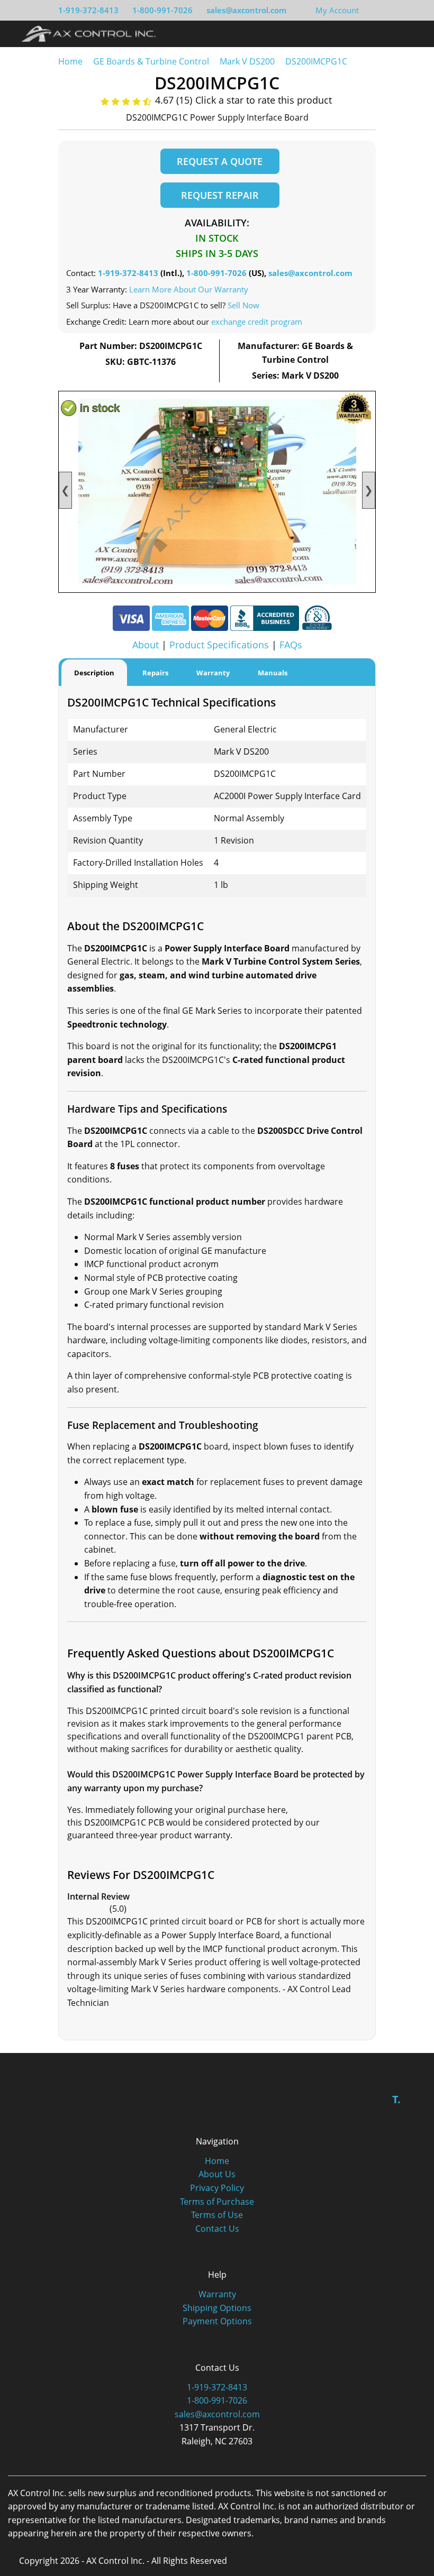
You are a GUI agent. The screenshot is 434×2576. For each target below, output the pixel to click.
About (146, 645)
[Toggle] (413, 33)
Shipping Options (217, 2308)
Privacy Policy (217, 2188)
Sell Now (243, 305)
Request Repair (220, 195)
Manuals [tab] (273, 673)
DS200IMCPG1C (316, 61)
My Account (337, 10)
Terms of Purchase (217, 2202)
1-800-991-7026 (162, 10)
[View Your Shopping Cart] (367, 10)
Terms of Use (217, 2215)
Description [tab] (94, 673)
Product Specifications (219, 645)
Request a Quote (220, 161)
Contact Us (217, 2229)
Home (70, 61)
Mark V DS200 (247, 61)
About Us (217, 2174)
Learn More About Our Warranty (189, 289)
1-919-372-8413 (88, 10)
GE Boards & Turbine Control (152, 61)
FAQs (291, 645)
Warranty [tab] (213, 673)
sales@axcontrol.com (246, 10)
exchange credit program (257, 322)
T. (396, 2099)
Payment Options (217, 2321)
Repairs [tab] (155, 673)
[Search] (394, 33)
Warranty (217, 2294)
